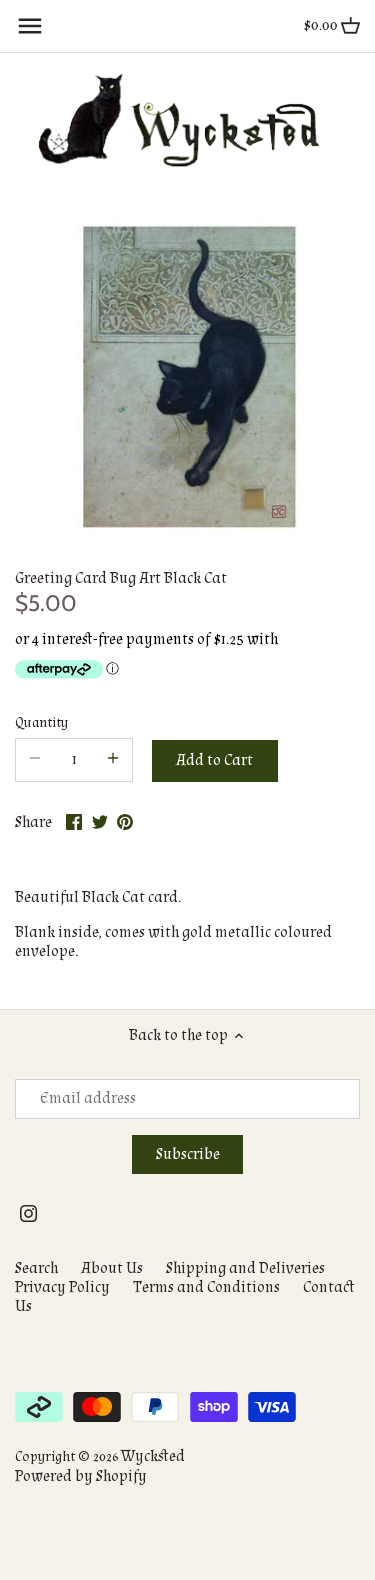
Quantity (41, 722)
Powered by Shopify (81, 1476)
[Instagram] (28, 1213)
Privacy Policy (62, 1287)
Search (36, 1268)
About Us (112, 1268)
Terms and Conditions (206, 1287)
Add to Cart (214, 760)
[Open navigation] (30, 26)
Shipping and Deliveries (245, 1268)
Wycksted (153, 1456)
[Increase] (113, 759)
